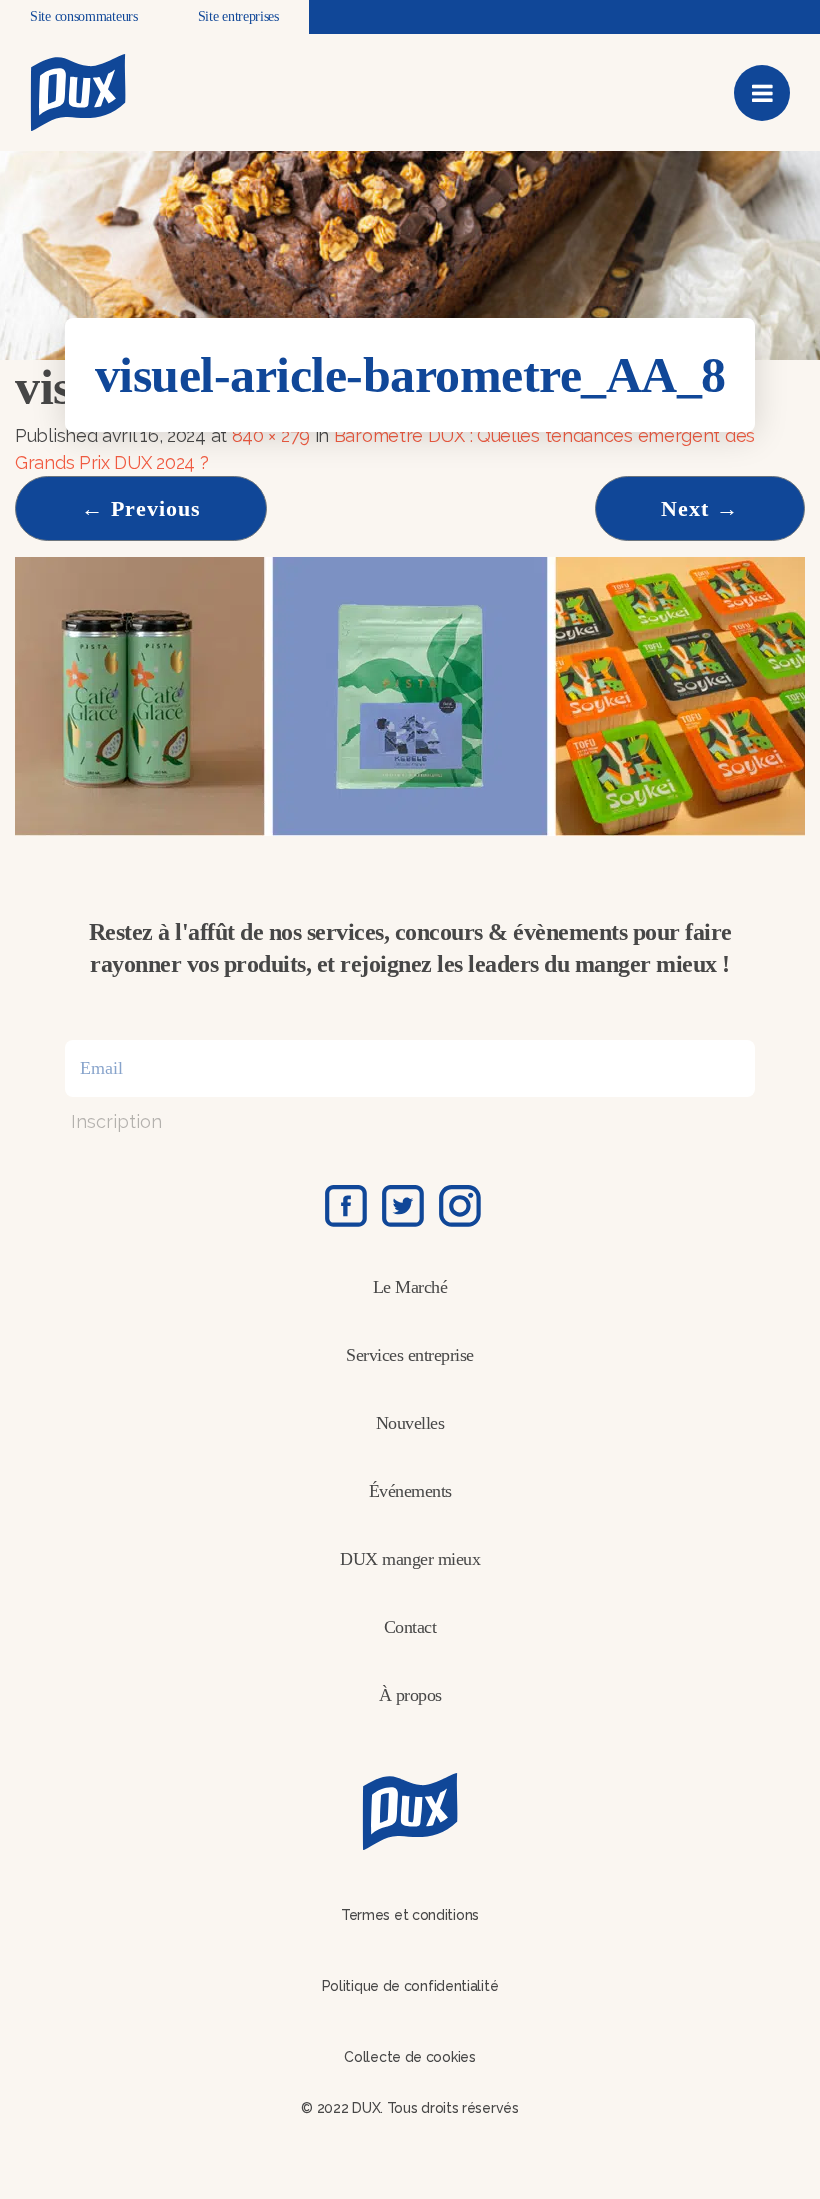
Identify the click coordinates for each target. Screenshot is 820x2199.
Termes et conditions (410, 1915)
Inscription (116, 1121)
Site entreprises (238, 16)
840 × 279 (271, 435)
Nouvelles (410, 1423)
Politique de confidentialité (410, 1986)
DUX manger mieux (410, 1559)
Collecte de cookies (409, 2057)
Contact (410, 1627)
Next (700, 508)
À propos (410, 1695)
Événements (410, 1491)
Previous (141, 508)
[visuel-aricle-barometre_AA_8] (410, 694)
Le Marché (410, 1287)
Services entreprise (410, 1355)
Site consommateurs (84, 16)
